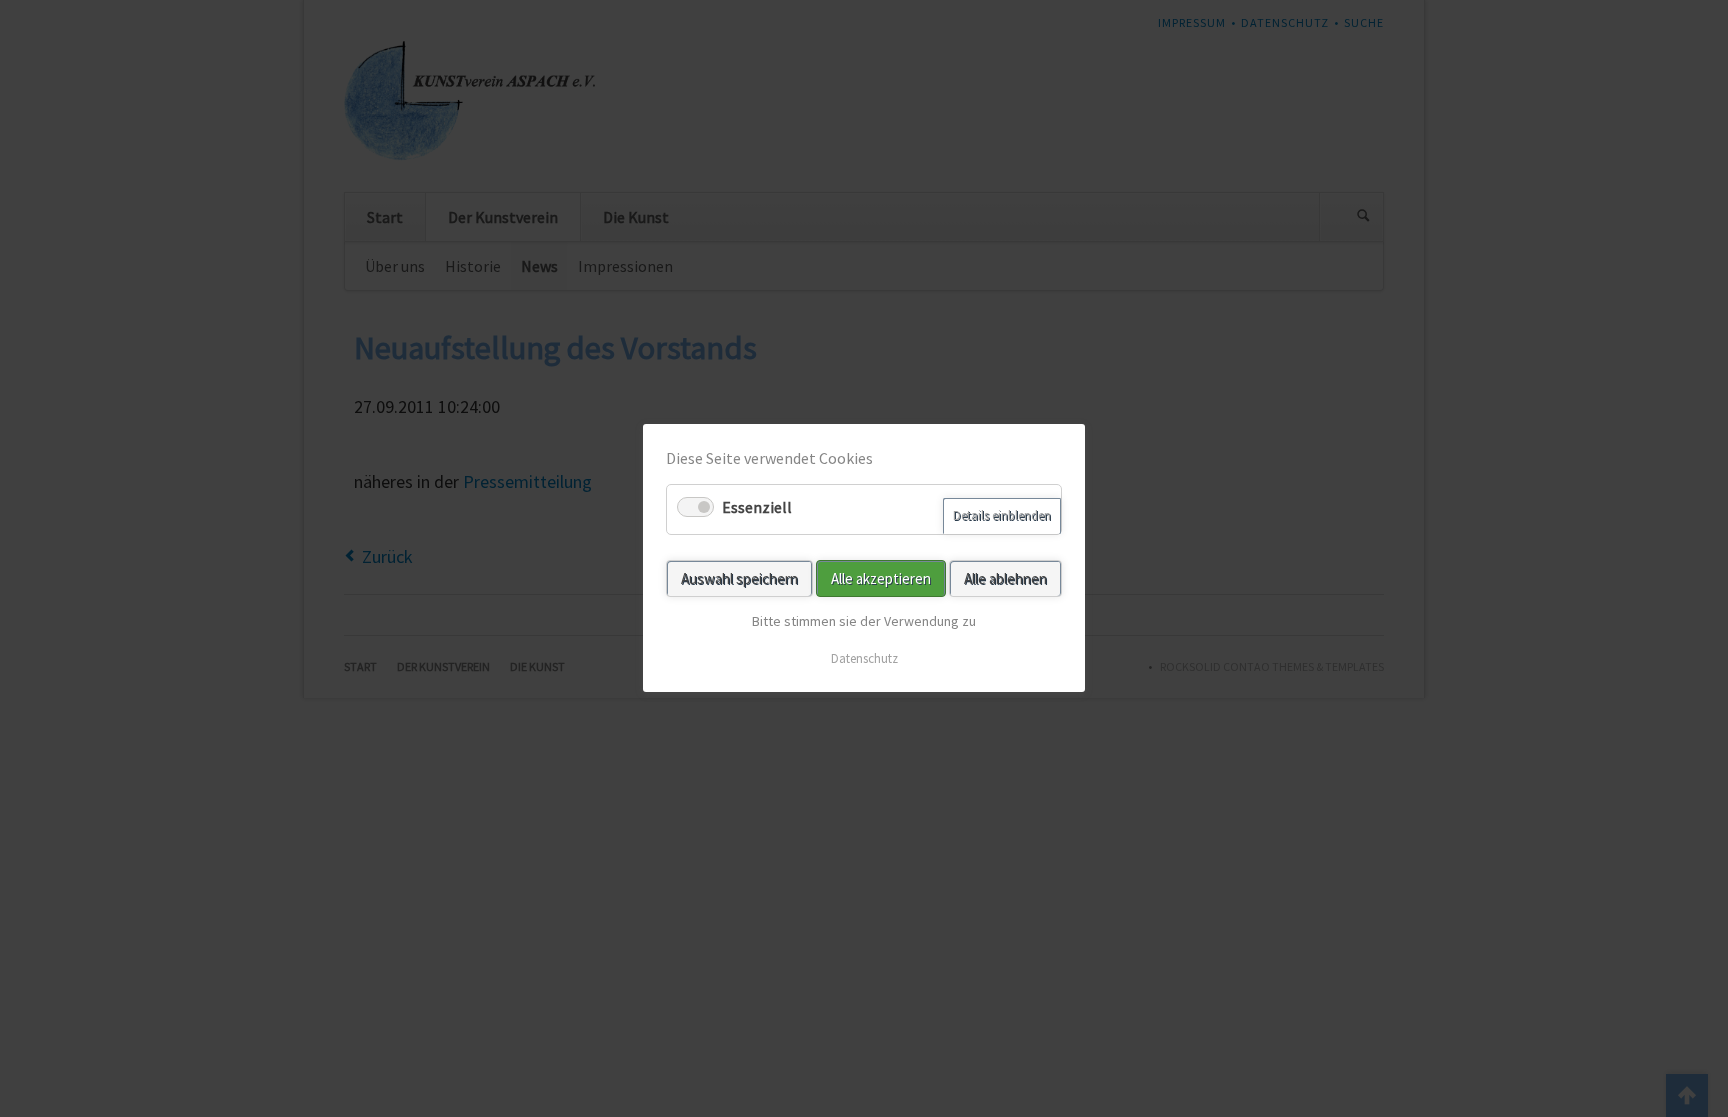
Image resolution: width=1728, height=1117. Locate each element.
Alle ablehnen (1005, 578)
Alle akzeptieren (881, 578)
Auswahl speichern (739, 578)
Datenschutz (864, 659)
